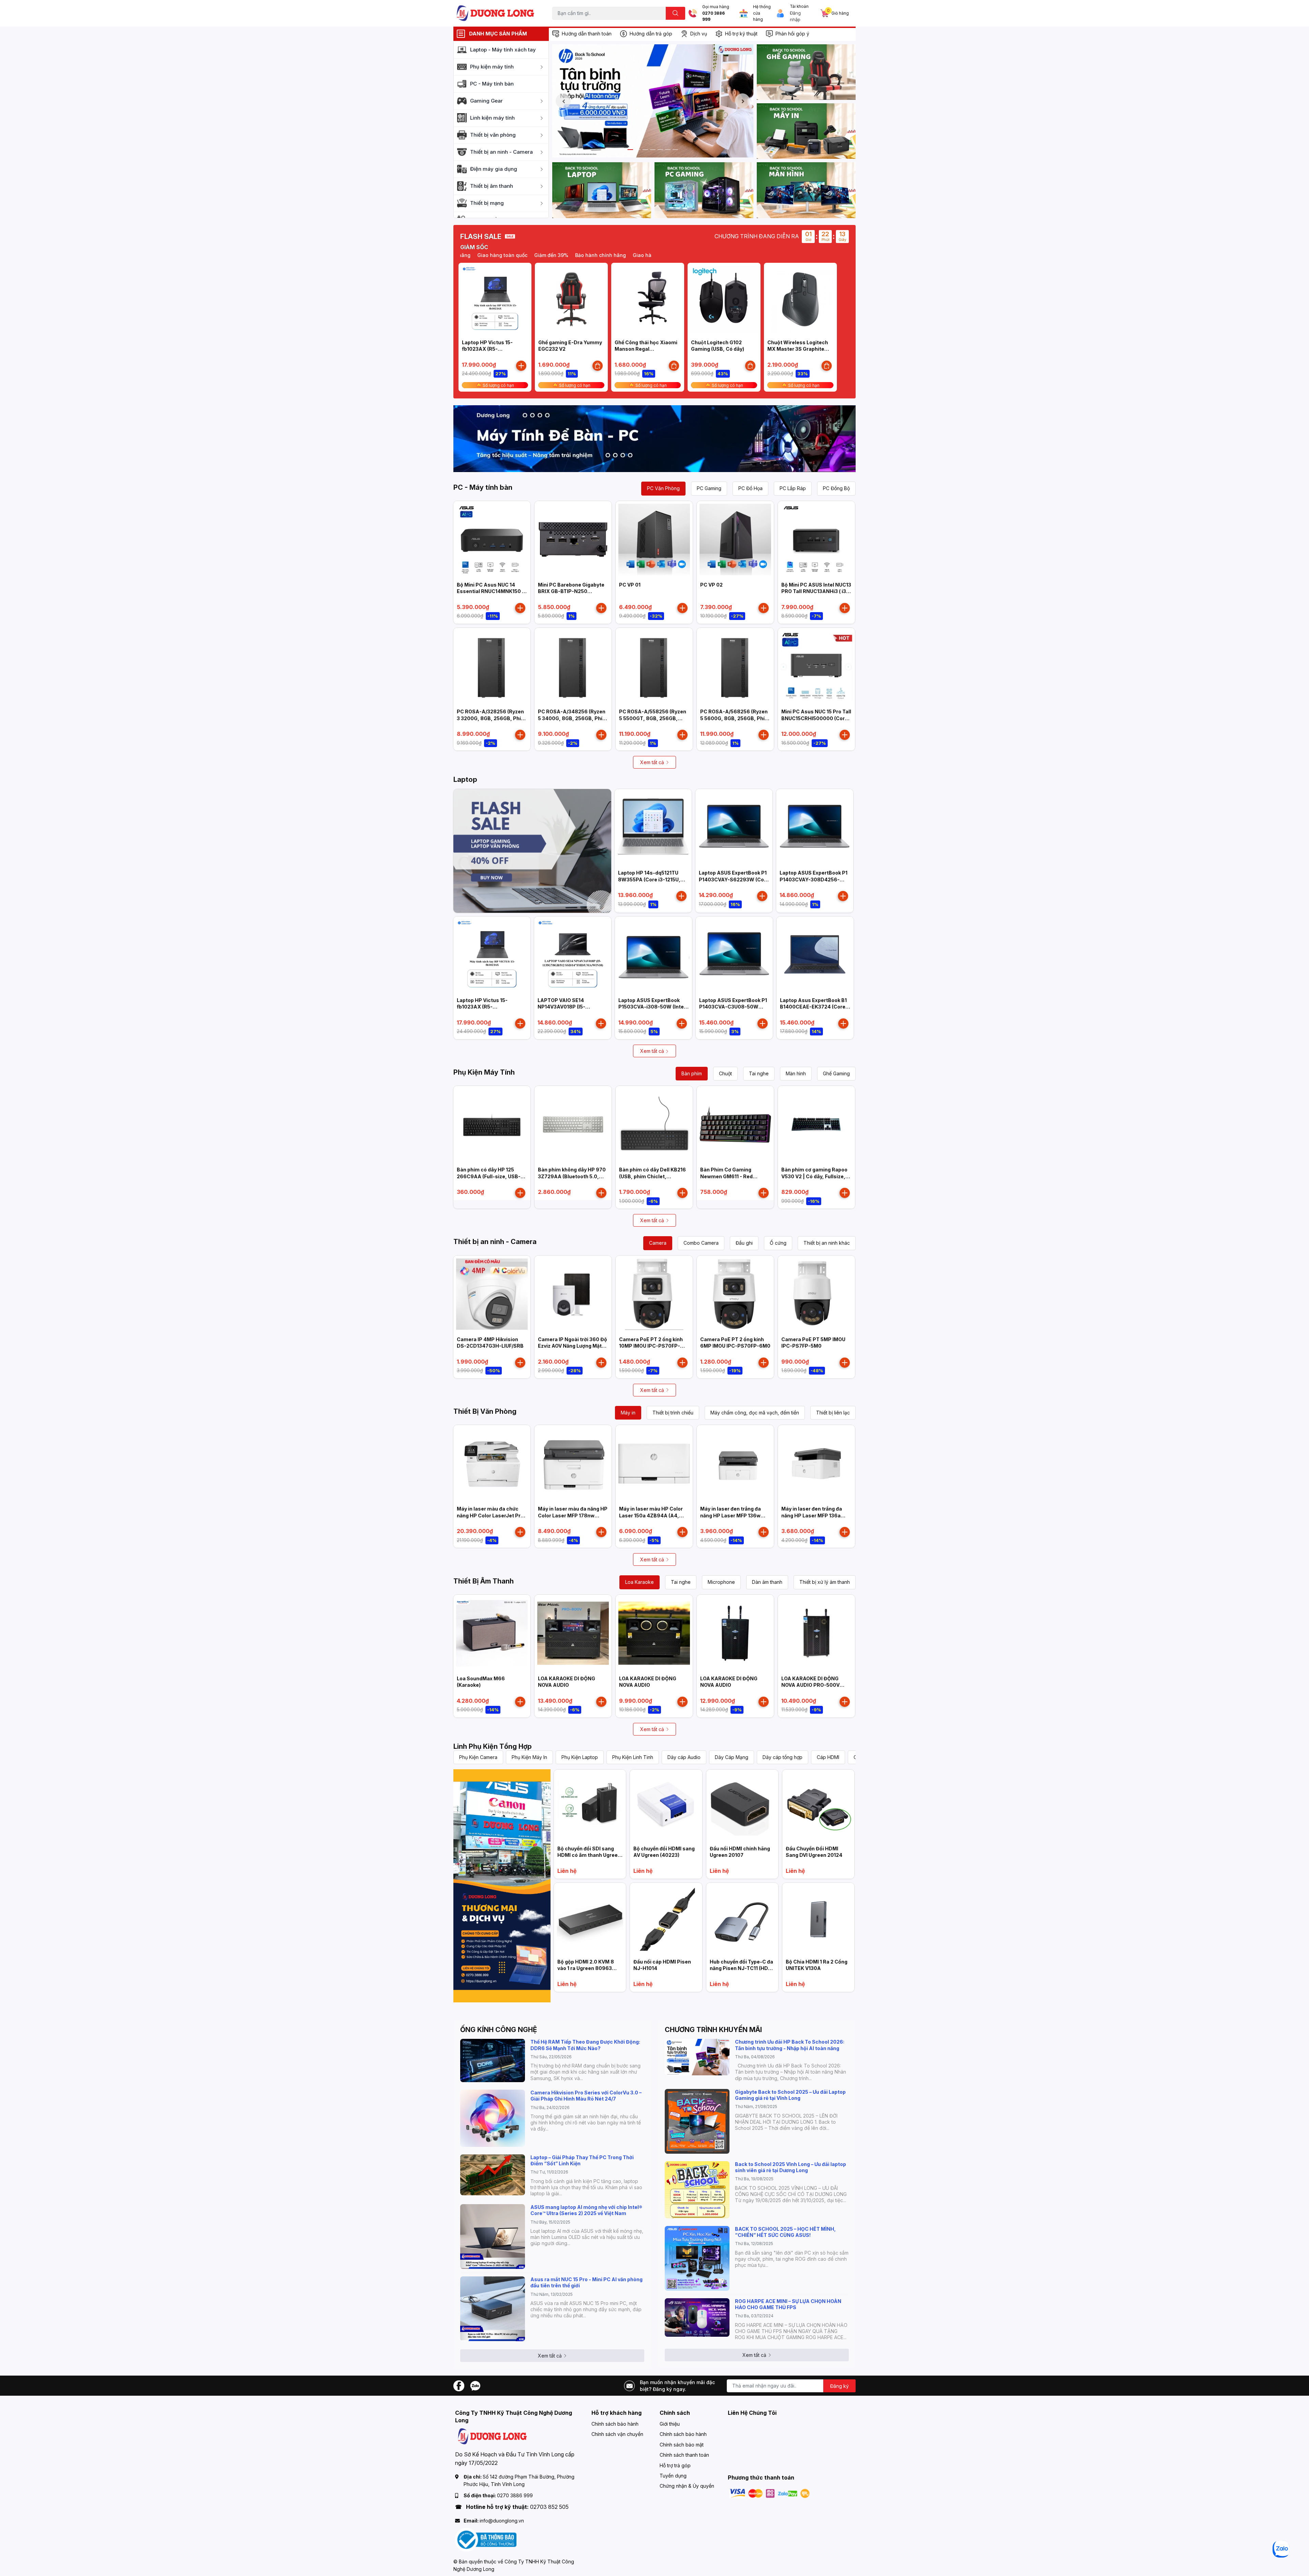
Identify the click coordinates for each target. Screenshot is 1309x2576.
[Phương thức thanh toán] (770, 2493)
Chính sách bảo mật (682, 2445)
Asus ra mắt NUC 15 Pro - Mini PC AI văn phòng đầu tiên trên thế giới (586, 2282)
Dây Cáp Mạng (732, 1757)
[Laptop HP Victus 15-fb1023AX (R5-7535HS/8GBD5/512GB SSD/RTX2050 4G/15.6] (495, 299)
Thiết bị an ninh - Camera (495, 1242)
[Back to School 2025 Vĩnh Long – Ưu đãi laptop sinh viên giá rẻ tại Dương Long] (697, 2190)
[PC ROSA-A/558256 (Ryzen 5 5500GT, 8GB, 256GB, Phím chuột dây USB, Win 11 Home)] (654, 666)
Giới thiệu (670, 2424)
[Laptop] (602, 190)
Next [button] (742, 101)
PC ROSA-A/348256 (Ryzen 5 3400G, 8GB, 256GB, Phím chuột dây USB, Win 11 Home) (573, 718)
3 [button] (645, 150)
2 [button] (638, 150)
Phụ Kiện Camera (478, 1757)
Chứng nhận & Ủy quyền (687, 2486)
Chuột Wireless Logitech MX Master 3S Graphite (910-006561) (798, 349)
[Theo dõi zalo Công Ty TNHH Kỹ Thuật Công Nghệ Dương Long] (475, 2385)
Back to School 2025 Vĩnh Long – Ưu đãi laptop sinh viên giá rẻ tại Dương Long (791, 2167)
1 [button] (630, 150)
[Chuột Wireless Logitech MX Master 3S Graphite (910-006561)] (800, 299)
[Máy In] (806, 131)
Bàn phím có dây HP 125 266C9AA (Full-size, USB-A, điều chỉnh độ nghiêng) (491, 1176)
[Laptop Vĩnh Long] (502, 1886)
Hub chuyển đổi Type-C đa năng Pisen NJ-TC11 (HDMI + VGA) (742, 1968)
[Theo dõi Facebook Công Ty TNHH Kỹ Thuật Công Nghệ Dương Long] (459, 2385)
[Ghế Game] (806, 72)
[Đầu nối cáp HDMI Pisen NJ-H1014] (666, 1919)
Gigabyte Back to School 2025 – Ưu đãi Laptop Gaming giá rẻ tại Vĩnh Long (790, 2095)
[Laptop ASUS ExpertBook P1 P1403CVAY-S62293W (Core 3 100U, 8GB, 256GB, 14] (734, 828)
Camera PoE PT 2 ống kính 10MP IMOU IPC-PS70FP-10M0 (651, 1346)
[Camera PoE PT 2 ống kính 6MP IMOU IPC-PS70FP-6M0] (735, 1294)
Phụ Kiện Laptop (580, 1757)
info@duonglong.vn (502, 2521)
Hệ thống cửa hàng (762, 13)
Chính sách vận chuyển (617, 2434)
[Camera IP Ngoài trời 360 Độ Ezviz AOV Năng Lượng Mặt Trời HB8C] (573, 1294)
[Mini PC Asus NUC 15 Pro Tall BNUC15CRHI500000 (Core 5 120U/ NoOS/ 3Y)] (816, 666)
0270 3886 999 (713, 17)
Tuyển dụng (673, 2476)
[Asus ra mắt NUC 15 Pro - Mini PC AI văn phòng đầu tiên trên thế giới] (493, 2309)
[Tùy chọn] (598, 366)
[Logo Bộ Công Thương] (486, 2539)
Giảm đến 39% (596, 255)
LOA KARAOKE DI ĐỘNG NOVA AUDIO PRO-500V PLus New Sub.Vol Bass (810, 1685)
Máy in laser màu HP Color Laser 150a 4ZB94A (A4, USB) (651, 1515)
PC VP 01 (630, 585)
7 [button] (675, 150)
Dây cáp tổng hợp (783, 1757)
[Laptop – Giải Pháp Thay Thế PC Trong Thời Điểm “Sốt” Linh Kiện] (493, 2175)
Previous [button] (563, 101)
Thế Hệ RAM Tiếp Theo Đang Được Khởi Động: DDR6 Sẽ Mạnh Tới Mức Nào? (585, 2045)
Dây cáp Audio (684, 1757)
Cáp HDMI (828, 1757)
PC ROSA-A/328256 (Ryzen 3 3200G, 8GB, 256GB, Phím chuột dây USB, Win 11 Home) (492, 718)
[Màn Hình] (806, 190)
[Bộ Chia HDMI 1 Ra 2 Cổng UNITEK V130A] (818, 1919)
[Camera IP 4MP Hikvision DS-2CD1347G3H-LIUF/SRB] (492, 1294)
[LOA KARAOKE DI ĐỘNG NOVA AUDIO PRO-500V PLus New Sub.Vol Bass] (816, 1633)
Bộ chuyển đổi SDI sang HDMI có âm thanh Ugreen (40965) (589, 1855)
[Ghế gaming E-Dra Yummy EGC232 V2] (571, 299)
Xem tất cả (652, 762)
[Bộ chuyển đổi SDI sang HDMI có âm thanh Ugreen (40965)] (590, 1806)
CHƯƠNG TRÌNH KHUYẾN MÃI (713, 2030)
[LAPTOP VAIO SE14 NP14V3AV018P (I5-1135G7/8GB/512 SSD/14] (573, 955)
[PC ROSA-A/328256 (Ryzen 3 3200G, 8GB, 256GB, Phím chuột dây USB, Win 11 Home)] (492, 666)
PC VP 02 (711, 585)
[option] (653, 101)
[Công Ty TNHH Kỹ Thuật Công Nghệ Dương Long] (496, 13)
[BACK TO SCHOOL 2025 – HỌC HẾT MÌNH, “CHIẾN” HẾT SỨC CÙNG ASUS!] (697, 2258)
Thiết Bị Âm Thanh (484, 1581)
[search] (675, 13)
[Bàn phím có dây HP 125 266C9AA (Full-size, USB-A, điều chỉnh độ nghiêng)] (492, 1124)
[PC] (704, 190)
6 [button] (668, 150)
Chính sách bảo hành (615, 2424)
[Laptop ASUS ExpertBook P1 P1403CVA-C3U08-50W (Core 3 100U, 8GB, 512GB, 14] (734, 955)
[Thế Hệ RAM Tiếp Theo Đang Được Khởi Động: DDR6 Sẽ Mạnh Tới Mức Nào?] (493, 2060)
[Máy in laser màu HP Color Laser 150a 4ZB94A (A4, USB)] (654, 1464)
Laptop (465, 779)
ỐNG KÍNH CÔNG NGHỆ (499, 2030)
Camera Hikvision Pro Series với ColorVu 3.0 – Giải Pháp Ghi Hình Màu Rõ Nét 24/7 (586, 2096)
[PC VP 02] (735, 540)
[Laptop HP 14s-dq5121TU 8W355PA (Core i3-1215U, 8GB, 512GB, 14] (653, 828)
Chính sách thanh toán (684, 2455)
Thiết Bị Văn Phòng (485, 1411)
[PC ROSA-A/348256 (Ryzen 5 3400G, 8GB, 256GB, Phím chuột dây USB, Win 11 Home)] (573, 666)
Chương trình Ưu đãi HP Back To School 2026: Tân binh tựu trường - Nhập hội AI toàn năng (790, 2045)
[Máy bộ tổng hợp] (654, 439)
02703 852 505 (549, 2507)
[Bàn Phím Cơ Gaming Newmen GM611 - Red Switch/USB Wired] (735, 1124)
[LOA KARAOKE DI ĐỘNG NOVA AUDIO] (573, 1633)
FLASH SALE (481, 237)
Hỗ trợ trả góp (675, 2465)
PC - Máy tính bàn (483, 487)
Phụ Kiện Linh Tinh (633, 1757)
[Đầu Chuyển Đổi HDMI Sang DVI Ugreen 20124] (818, 1806)
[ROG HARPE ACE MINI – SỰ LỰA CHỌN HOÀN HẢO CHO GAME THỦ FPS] (697, 2317)
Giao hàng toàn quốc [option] (547, 255)
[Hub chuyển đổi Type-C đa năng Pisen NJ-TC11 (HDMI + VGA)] (742, 1919)
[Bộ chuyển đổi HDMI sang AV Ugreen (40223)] (666, 1806)
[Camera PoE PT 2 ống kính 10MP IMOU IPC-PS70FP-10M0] (654, 1294)
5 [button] (660, 150)
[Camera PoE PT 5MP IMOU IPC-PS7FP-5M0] (816, 1294)
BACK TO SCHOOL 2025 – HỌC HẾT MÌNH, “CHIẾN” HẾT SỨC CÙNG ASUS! (785, 2232)
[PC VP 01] (654, 540)
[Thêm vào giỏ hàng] (521, 366)
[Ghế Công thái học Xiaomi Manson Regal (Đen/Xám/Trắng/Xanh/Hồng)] (648, 299)
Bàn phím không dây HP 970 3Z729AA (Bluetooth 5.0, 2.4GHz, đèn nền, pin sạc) (572, 1176)
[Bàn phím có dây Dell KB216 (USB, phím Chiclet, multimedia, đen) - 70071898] (654, 1124)
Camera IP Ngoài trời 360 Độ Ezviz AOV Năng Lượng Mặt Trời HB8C (573, 1346)
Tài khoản (799, 6)
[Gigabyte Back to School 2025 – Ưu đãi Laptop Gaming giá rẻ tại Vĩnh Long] (697, 2121)
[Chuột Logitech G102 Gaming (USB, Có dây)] (724, 299)
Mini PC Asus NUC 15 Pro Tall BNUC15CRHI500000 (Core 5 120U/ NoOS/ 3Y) (816, 718)
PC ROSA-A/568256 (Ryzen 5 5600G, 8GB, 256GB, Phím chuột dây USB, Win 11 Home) (735, 718)
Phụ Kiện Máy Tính (484, 1072)
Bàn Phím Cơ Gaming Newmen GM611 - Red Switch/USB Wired (726, 1176)
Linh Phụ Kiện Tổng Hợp (493, 1746)
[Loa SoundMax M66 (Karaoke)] (492, 1633)
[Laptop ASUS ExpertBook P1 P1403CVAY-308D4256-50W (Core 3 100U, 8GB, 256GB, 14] (815, 828)
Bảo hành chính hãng (645, 255)
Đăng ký (839, 2386)
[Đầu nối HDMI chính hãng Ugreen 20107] (742, 1806)
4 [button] (653, 150)
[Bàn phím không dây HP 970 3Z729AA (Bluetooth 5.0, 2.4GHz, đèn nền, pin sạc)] (573, 1124)
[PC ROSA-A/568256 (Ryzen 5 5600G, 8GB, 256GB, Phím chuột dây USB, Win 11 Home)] (735, 666)
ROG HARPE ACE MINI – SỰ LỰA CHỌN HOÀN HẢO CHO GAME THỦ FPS (788, 2304)
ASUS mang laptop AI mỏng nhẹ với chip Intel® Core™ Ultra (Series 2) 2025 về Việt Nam (586, 2210)
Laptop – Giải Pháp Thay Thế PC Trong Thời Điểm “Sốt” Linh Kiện (582, 2160)
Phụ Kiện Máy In (529, 1757)
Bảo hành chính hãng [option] (490, 255)
